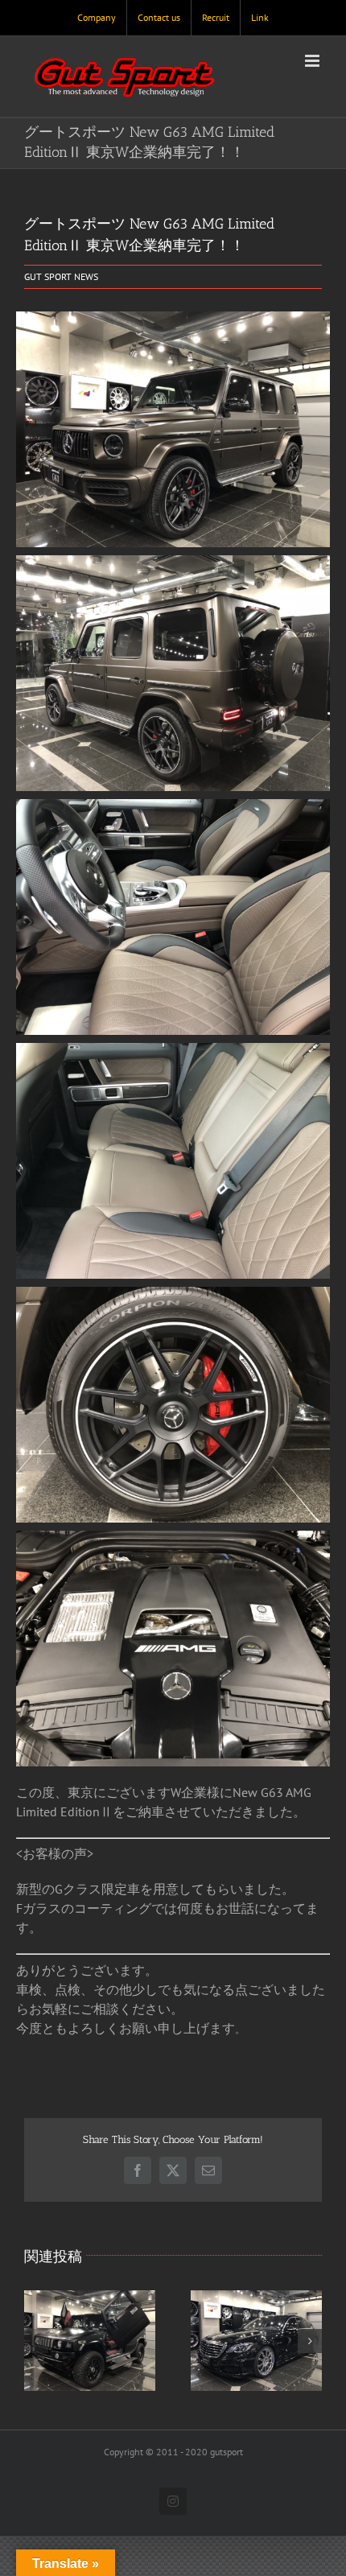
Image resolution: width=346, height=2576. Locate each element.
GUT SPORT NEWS (61, 276)
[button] (36, 2341)
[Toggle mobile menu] (313, 61)
